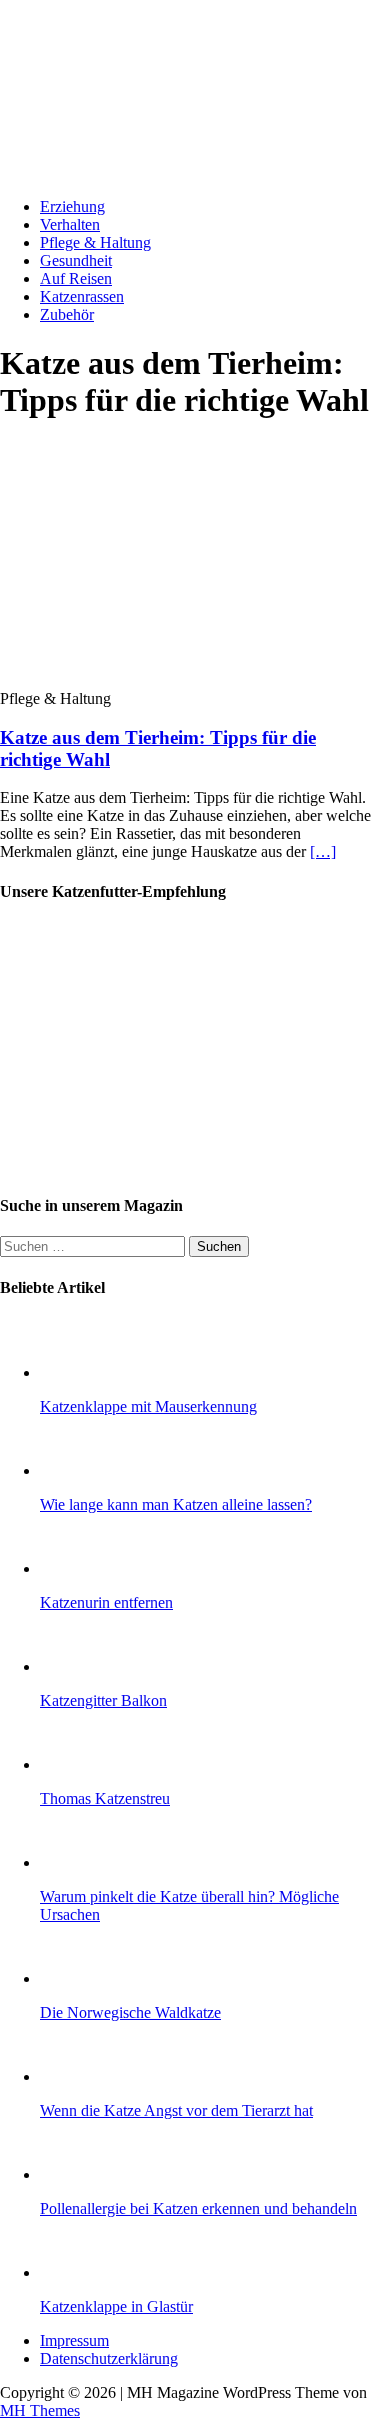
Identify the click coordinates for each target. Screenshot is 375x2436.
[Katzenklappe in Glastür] (80, 2272)
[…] (323, 851)
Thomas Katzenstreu (105, 1798)
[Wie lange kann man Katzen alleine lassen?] (80, 1470)
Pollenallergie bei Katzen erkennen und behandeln (198, 2208)
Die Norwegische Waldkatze (130, 2012)
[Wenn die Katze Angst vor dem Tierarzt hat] (80, 2076)
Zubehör (67, 314)
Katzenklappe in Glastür (116, 2306)
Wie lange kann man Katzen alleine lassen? (176, 1504)
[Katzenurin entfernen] (80, 1568)
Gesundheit (76, 260)
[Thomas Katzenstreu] (80, 1764)
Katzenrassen (82, 296)
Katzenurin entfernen (106, 1602)
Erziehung (72, 206)
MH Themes (40, 2410)
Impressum (74, 2340)
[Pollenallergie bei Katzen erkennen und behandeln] (80, 2174)
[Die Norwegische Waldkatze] (80, 1978)
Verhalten (70, 224)
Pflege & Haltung (95, 242)
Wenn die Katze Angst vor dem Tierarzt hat (176, 2110)
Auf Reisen (76, 278)
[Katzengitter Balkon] (80, 1666)
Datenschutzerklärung (109, 2358)
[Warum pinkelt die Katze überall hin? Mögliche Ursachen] (80, 1862)
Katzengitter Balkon (103, 1700)
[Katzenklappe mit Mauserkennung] (80, 1372)
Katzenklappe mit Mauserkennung (148, 1406)
